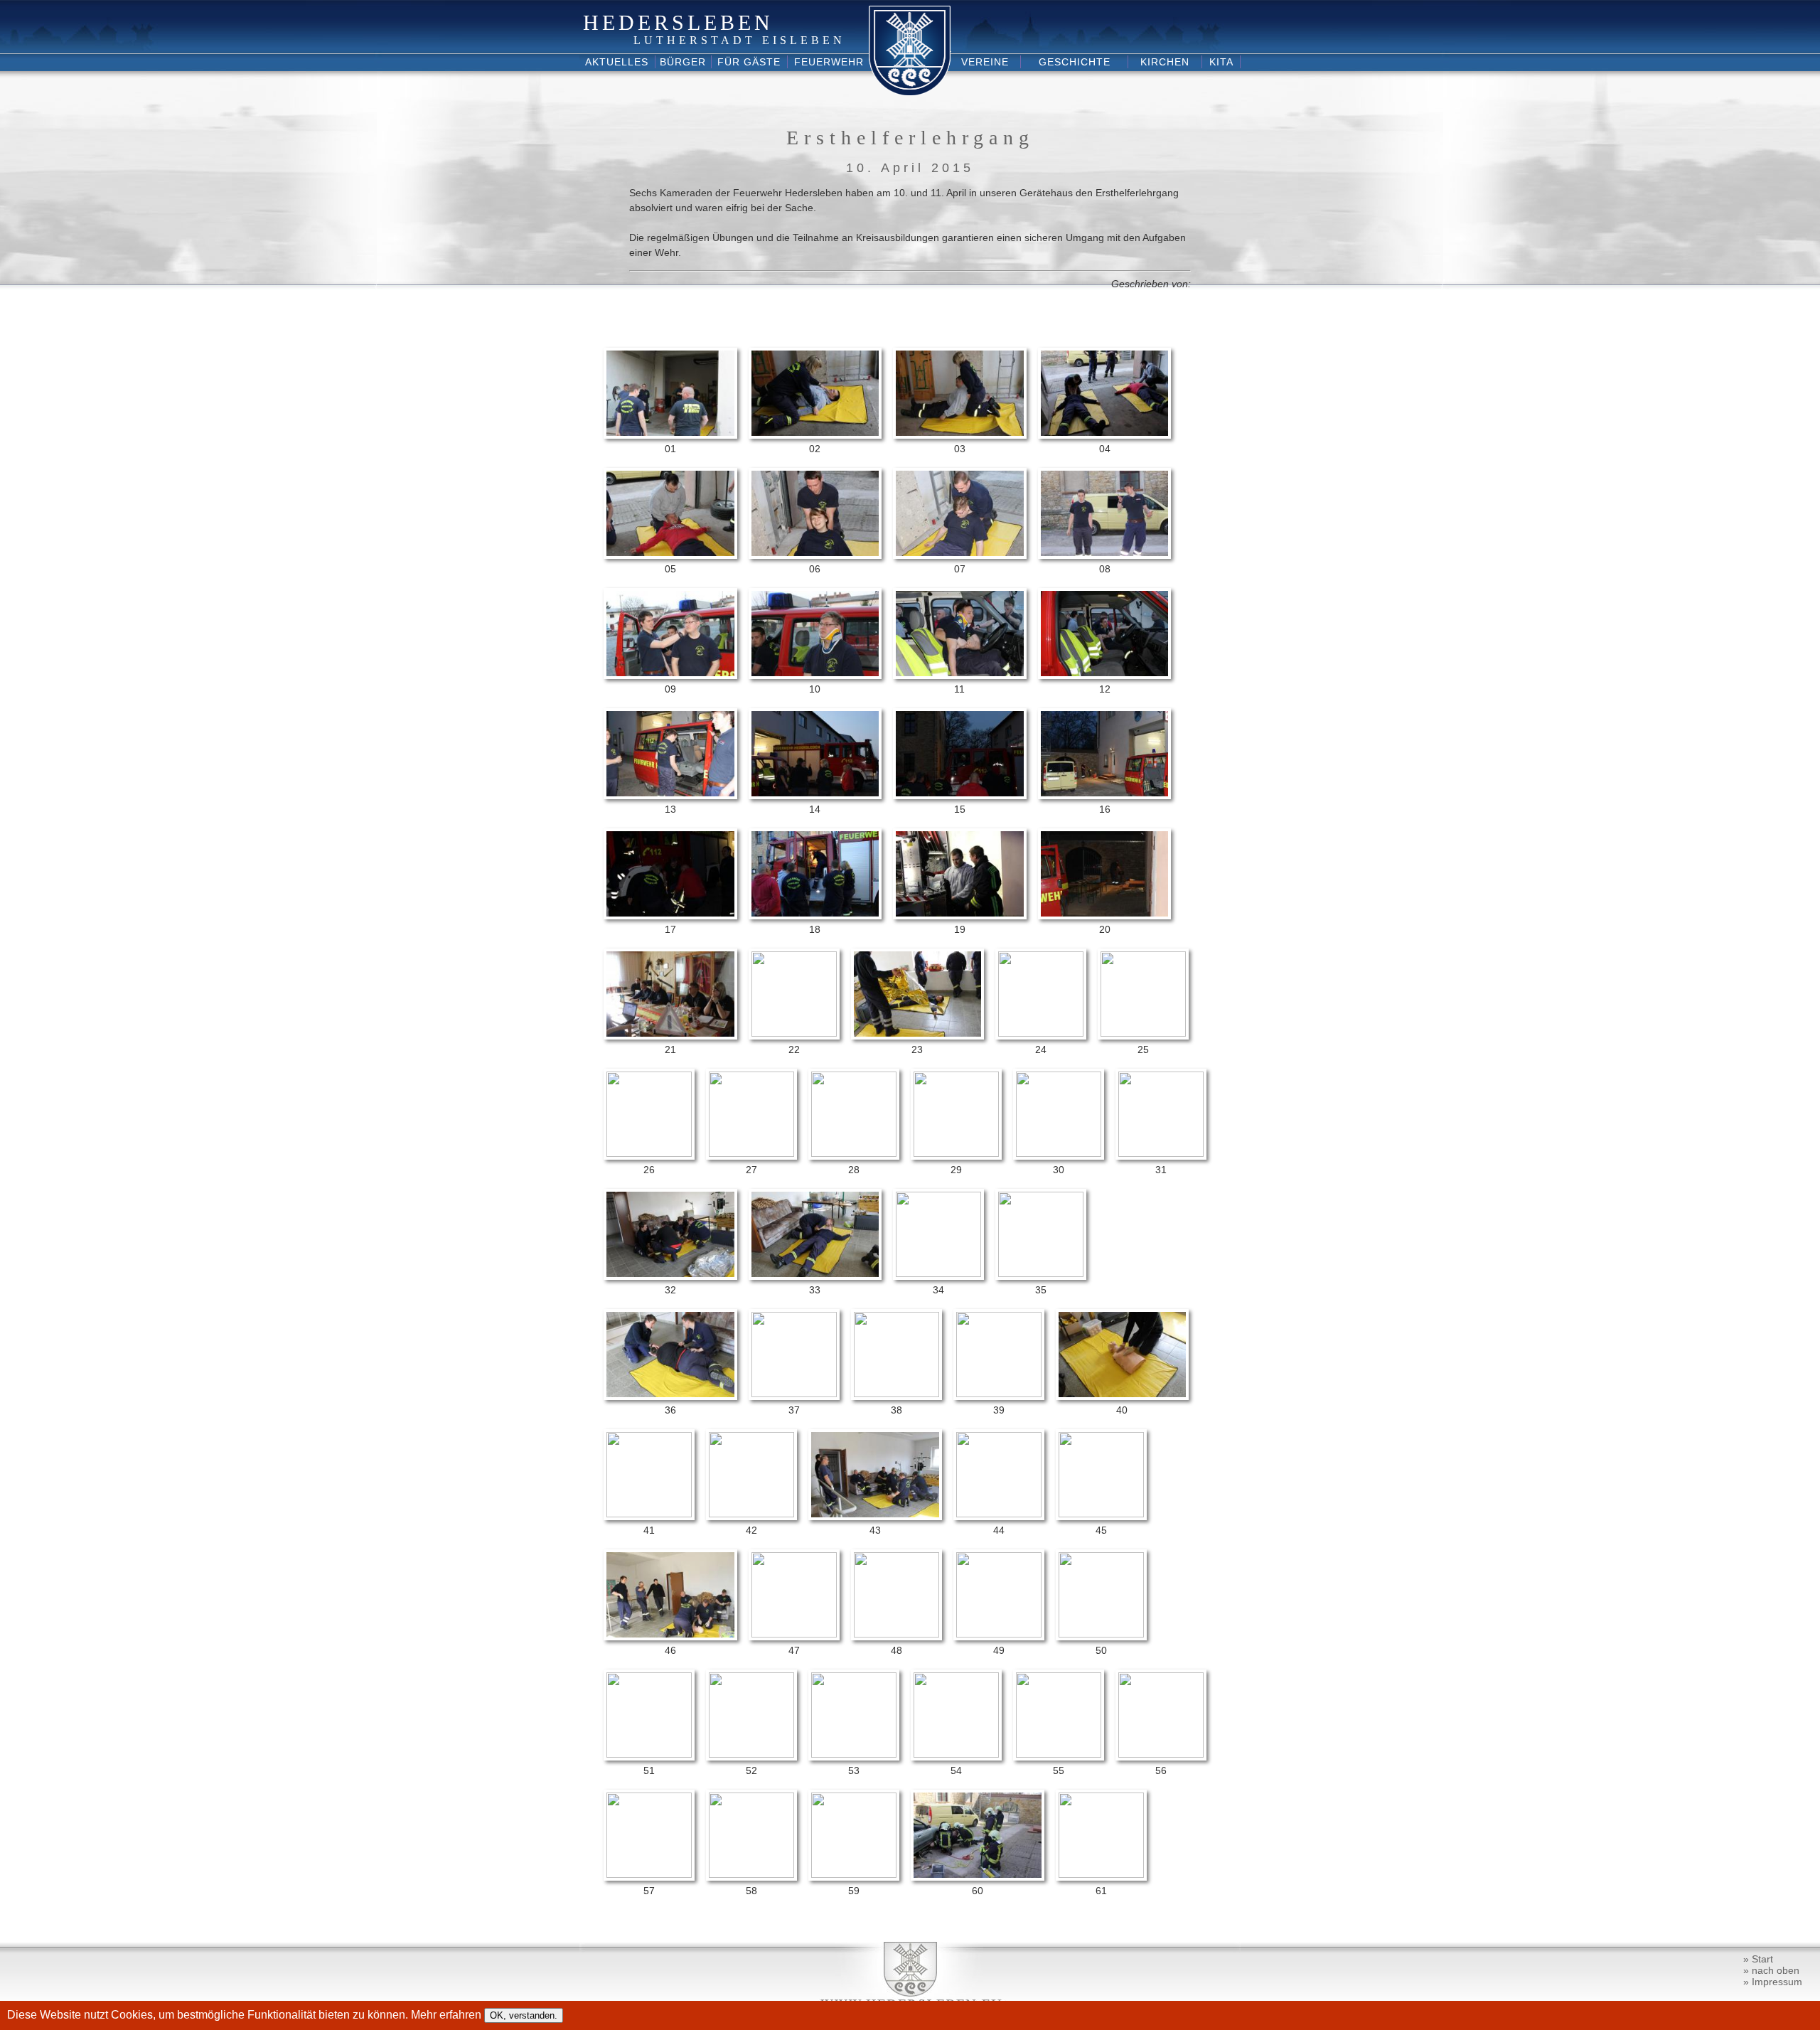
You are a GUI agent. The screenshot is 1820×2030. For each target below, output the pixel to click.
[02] (815, 435)
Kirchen (1165, 62)
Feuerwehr (829, 62)
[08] (1105, 555)
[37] (794, 1394)
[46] (670, 1637)
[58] (751, 1874)
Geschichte (1075, 62)
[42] (751, 1514)
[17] (670, 916)
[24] (1041, 1033)
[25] (1143, 1033)
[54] (956, 1754)
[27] (751, 1153)
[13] (670, 796)
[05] (670, 555)
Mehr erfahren (448, 2015)
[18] (815, 916)
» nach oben (1771, 1970)
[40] (1123, 1396)
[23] (918, 1036)
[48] (896, 1634)
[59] (854, 1874)
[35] (1041, 1273)
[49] (999, 1634)
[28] (854, 1153)
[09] (670, 675)
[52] (751, 1754)
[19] (960, 916)
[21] (670, 1036)
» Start (1758, 1959)
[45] (1101, 1514)
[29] (956, 1153)
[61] (1101, 1874)
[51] (649, 1754)
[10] (815, 675)
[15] (960, 796)
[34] (938, 1273)
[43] (875, 1517)
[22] (794, 1033)
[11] (960, 675)
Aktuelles (617, 62)
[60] (978, 1877)
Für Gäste (749, 62)
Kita (1221, 62)
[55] (1059, 1754)
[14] (815, 796)
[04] (1105, 435)
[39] (999, 1394)
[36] (670, 1396)
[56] (1161, 1754)
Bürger (683, 62)
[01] (670, 435)
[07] (960, 555)
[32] (670, 1276)
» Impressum (1773, 1982)
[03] (960, 435)
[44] (999, 1514)
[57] (649, 1874)
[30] (1059, 1153)
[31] (1161, 1153)
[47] (794, 1634)
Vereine (985, 62)
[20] (1105, 916)
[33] (815, 1276)
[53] (854, 1754)
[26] (649, 1153)
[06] (815, 555)
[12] (1105, 675)
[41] (649, 1514)
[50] (1101, 1634)
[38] (896, 1394)
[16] (1105, 796)
